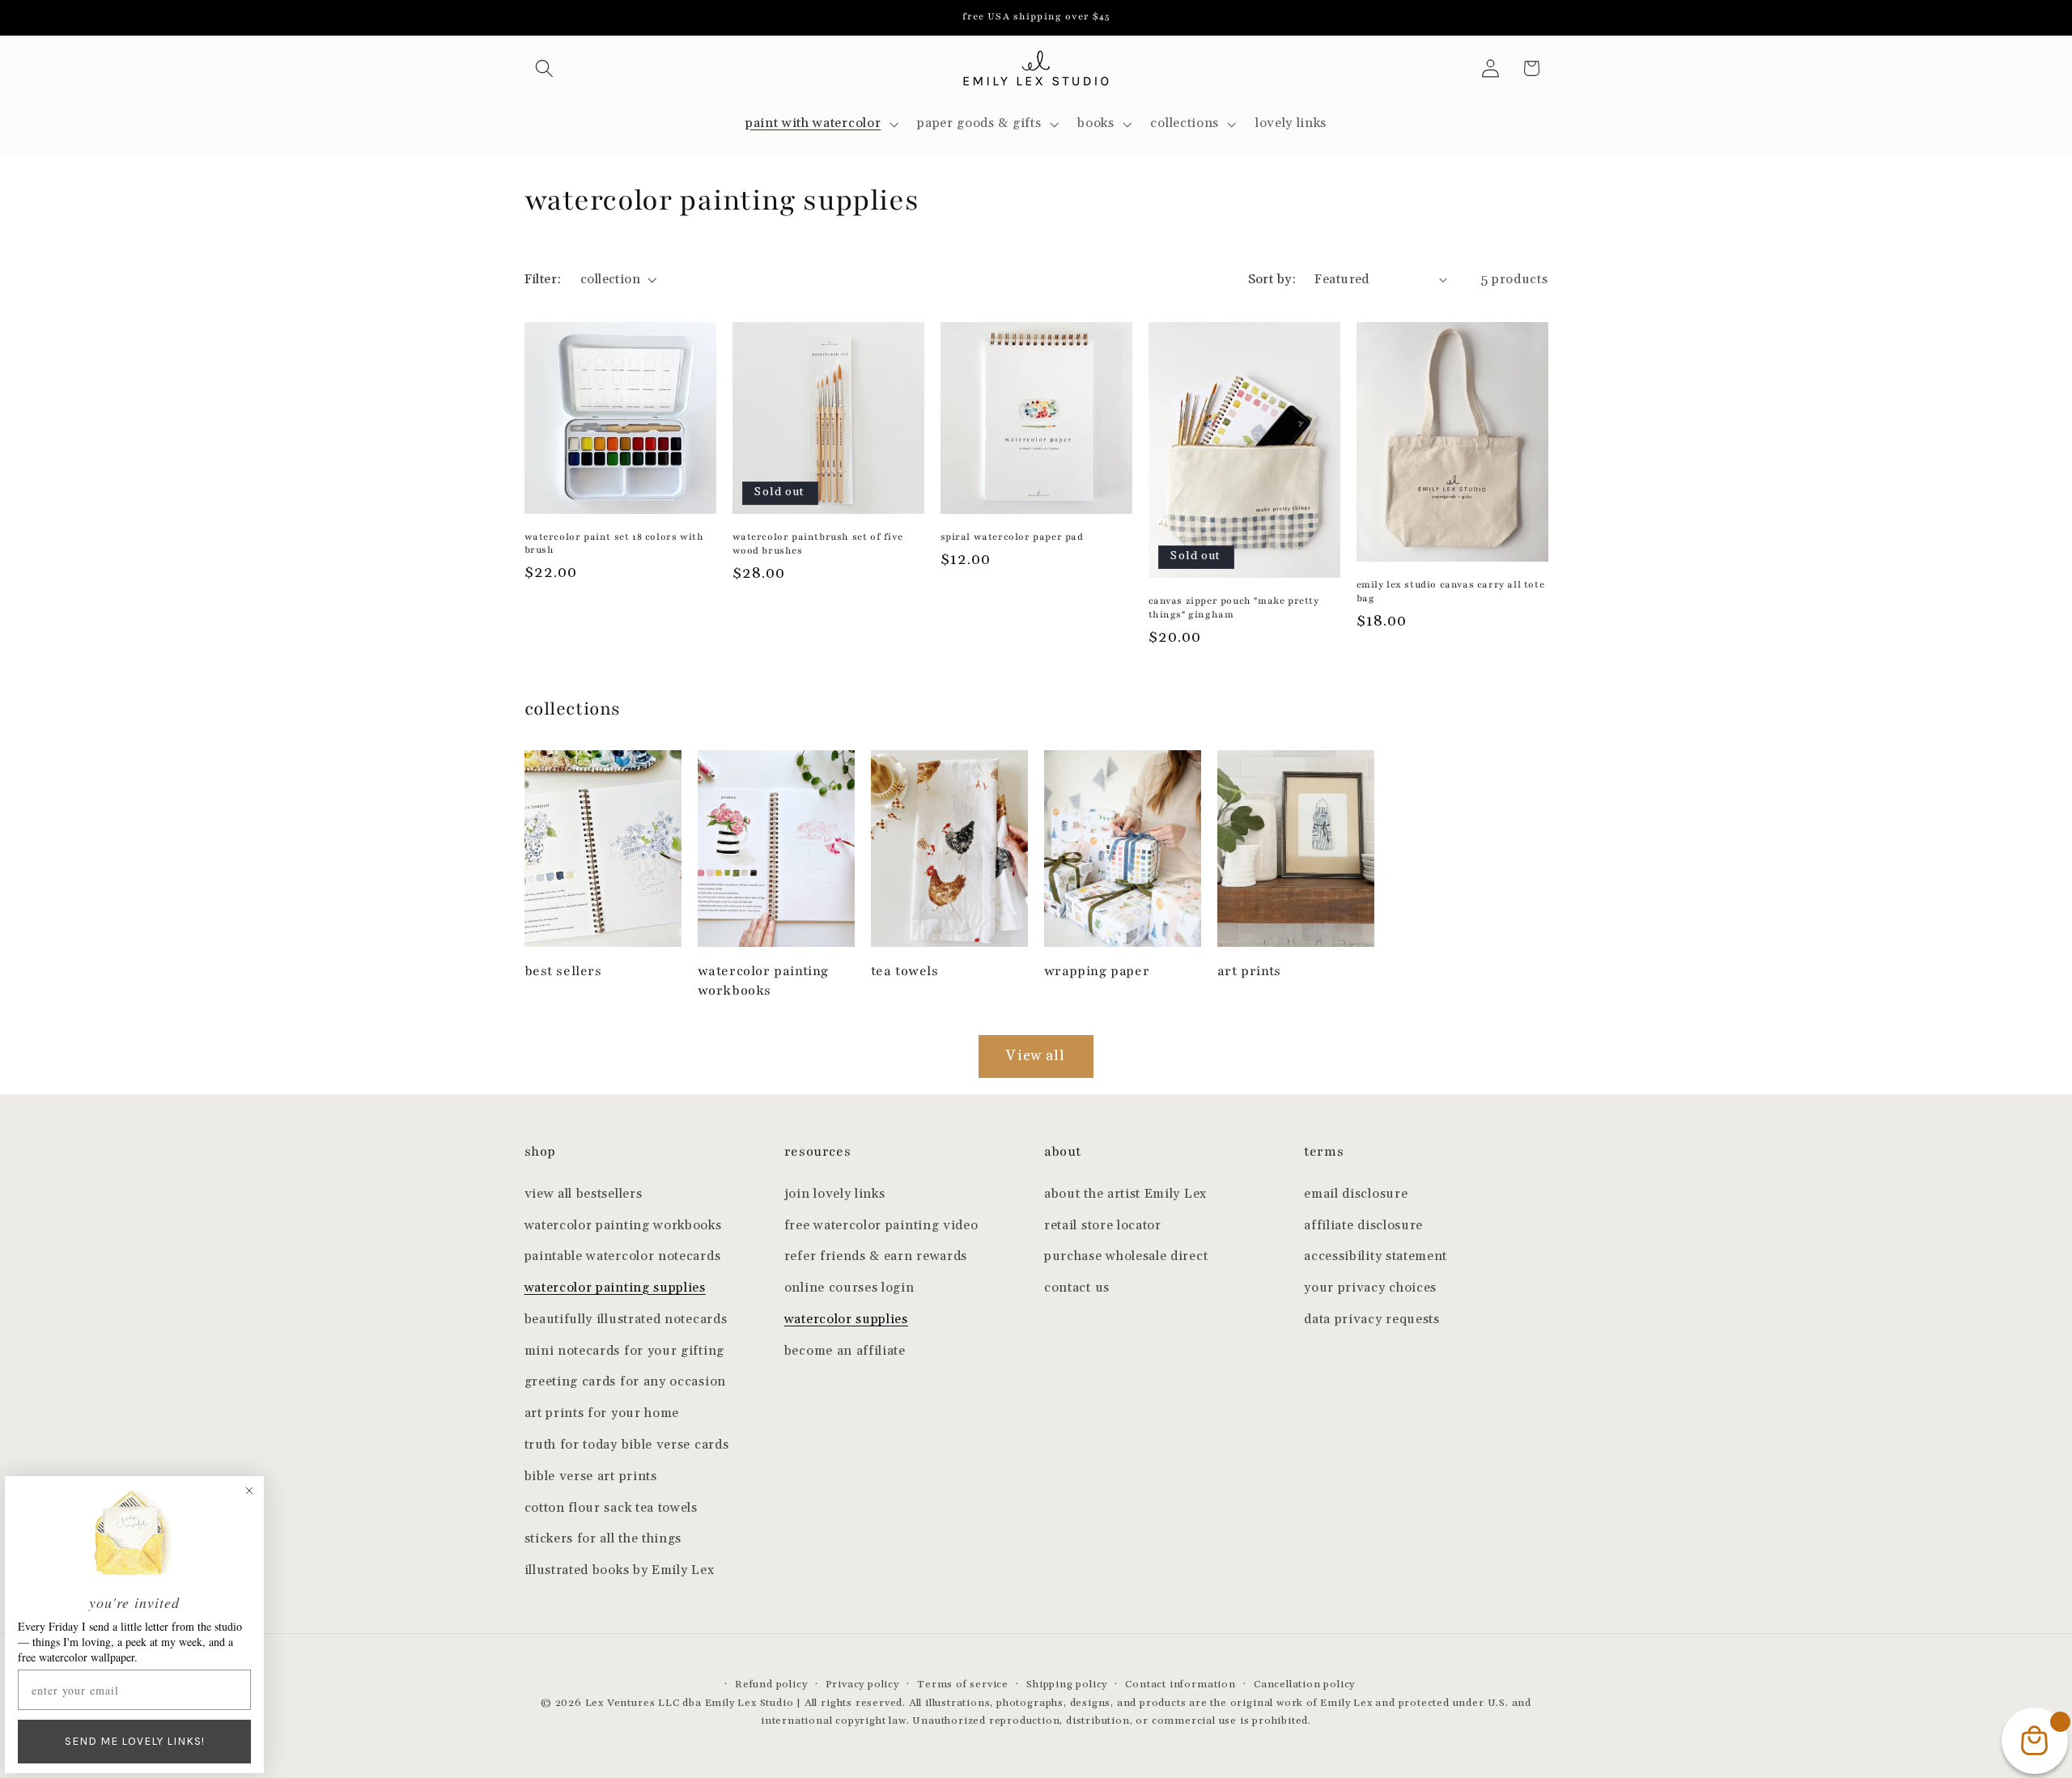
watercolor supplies (846, 1320)
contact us (1077, 1288)
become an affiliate (845, 1351)
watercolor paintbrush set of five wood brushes (818, 543)
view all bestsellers (584, 1194)
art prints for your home (602, 1413)
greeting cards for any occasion (625, 1382)
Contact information (1180, 1684)
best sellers (563, 971)
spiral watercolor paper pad (1012, 537)
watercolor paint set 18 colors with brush (614, 543)
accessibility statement (1376, 1256)
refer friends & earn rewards (876, 1256)
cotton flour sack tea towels (611, 1508)
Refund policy (771, 1684)
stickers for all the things (603, 1539)
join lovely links (835, 1194)
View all (1036, 1056)
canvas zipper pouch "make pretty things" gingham (1234, 607)
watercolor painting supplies (615, 1288)
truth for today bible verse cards (627, 1445)
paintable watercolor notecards (623, 1256)
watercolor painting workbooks (763, 980)
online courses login (849, 1288)
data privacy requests (1372, 1320)
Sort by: (1272, 280)
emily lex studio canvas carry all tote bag (1451, 591)
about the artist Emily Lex (1125, 1194)
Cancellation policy (1304, 1684)
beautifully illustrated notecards (626, 1320)
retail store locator (1103, 1226)
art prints (1249, 971)
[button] (545, 68)
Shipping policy (1067, 1684)
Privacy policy (862, 1684)
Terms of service (963, 1684)
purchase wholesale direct (1126, 1256)
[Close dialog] (249, 1491)
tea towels (905, 971)
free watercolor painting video (881, 1226)
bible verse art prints (591, 1477)
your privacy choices (1370, 1288)
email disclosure (1356, 1194)
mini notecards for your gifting (624, 1351)
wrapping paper (1097, 971)
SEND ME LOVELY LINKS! (135, 1741)
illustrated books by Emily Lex (620, 1570)
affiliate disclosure (1363, 1226)
